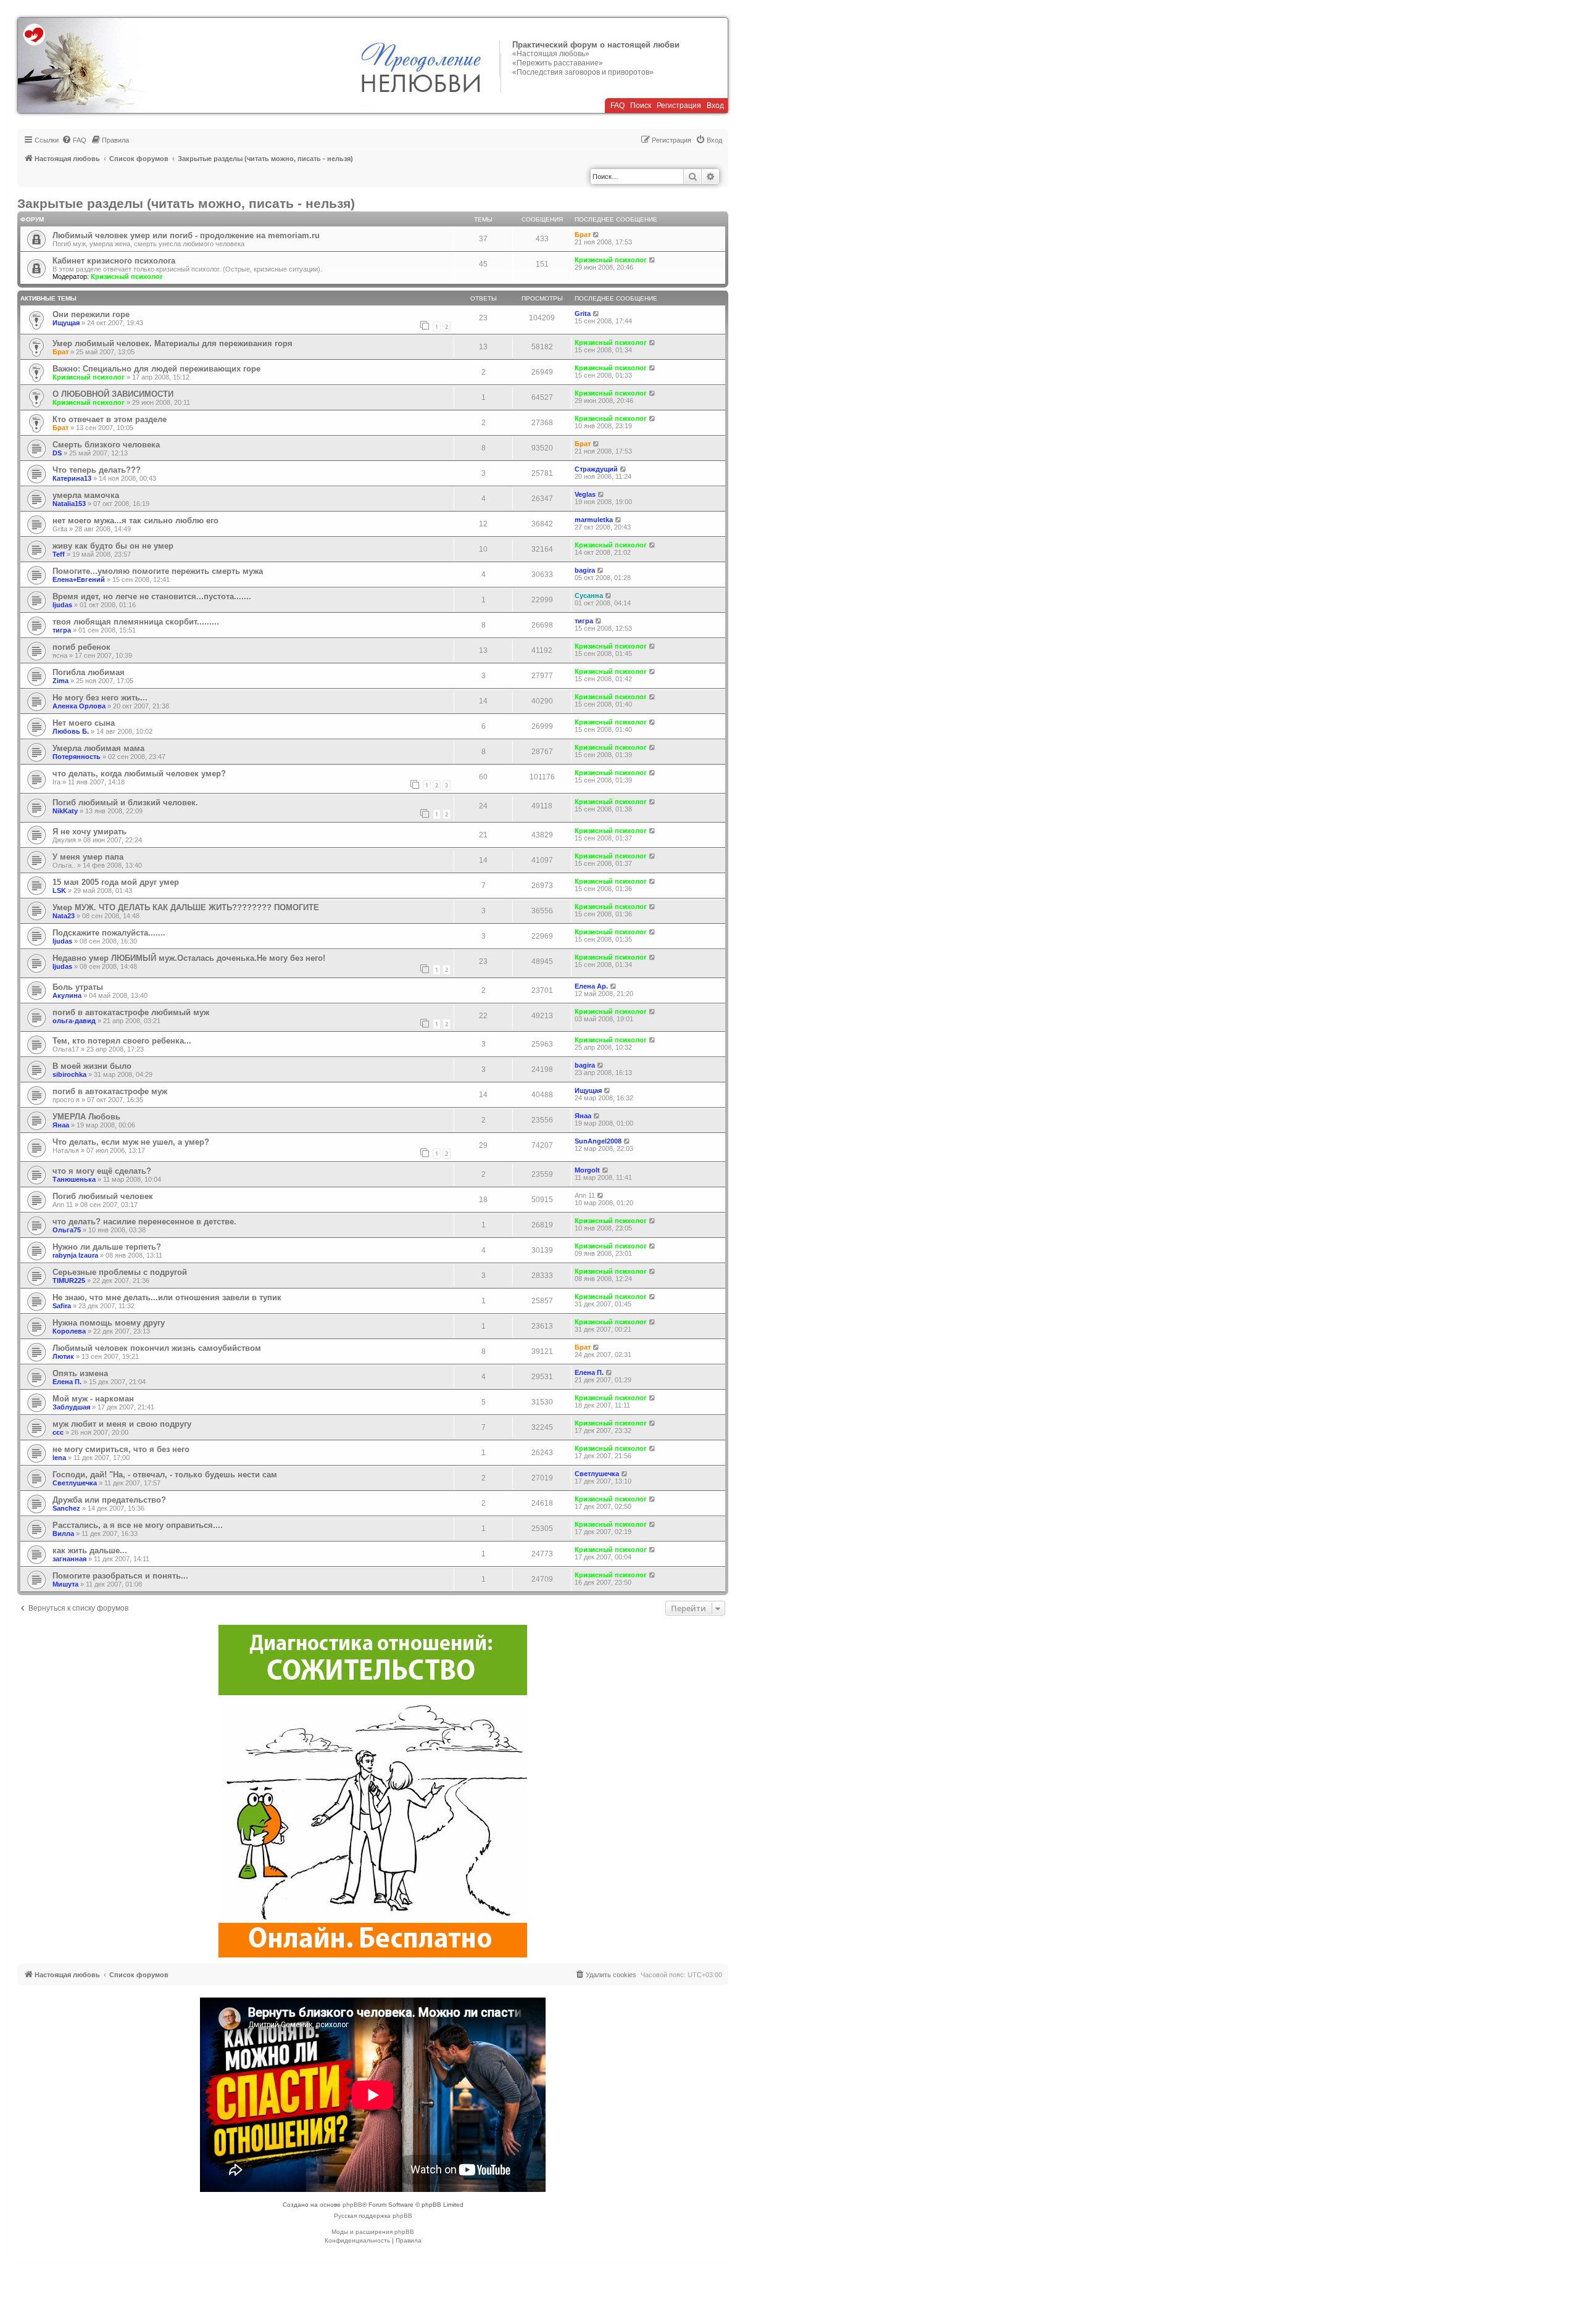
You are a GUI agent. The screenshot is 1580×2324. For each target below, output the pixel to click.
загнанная (69, 1559)
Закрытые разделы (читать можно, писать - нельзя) (186, 203)
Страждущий (596, 469)
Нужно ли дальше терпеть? (107, 1247)
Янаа (61, 1125)
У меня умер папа (88, 857)
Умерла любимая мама (98, 748)
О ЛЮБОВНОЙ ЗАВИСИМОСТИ (113, 394)
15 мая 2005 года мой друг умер (116, 882)
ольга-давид (74, 1021)
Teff (59, 554)
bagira (585, 570)
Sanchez (66, 1508)
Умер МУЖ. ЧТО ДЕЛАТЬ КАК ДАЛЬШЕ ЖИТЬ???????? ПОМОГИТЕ (186, 907)
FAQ (617, 106)
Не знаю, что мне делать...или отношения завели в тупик (167, 1297)
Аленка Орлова (79, 706)
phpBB (352, 2205)
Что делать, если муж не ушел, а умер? (131, 1142)
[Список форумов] (81, 65)
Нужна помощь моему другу (109, 1323)
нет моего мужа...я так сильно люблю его (135, 521)
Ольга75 (67, 1230)
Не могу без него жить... (100, 698)
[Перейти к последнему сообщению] (597, 313)
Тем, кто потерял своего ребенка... (122, 1041)
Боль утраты (78, 987)
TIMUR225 (69, 1280)
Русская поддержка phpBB (373, 2216)
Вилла (63, 1533)
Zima (60, 681)
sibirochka (69, 1074)
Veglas (585, 494)
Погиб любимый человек (103, 1196)
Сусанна (589, 596)
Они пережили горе (91, 314)
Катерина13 (72, 478)
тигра (62, 630)
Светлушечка (75, 1483)
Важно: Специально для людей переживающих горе (156, 369)
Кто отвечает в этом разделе (110, 419)
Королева (69, 1331)
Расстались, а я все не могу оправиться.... (138, 1525)
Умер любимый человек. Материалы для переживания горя (173, 343)
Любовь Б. (71, 731)
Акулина (67, 995)
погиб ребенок (81, 647)
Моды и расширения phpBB (373, 2232)
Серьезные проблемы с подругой (120, 1272)
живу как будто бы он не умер (113, 546)
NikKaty (65, 811)
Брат (583, 234)
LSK (59, 890)
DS (57, 453)
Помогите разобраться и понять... (120, 1576)
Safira (62, 1306)
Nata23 (64, 916)
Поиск (641, 106)
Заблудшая (71, 1407)
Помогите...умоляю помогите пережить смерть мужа (158, 571)
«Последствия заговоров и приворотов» (583, 72)
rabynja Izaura (75, 1255)
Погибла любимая (89, 672)
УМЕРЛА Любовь (86, 1117)
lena (59, 1458)
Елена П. (67, 1382)
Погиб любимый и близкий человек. (125, 803)
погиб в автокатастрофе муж (110, 1091)
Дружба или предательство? (109, 1500)
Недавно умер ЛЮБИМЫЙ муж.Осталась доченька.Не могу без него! (189, 958)
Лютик (63, 1356)
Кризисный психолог (127, 276)
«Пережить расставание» (558, 63)
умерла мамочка (86, 495)
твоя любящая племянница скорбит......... (136, 622)
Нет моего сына (84, 723)
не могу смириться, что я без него (121, 1449)
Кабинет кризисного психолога (114, 261)
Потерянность (77, 757)
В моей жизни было (92, 1066)
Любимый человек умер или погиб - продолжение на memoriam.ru (186, 235)
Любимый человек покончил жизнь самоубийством (157, 1348)
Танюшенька (74, 1179)
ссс (58, 1432)
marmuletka (594, 520)
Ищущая (66, 323)
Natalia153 (69, 504)
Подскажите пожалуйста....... (109, 933)
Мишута (65, 1584)
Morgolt (587, 1170)
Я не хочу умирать (89, 832)
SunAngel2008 (598, 1141)
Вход (715, 106)
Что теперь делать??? (97, 470)
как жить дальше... (90, 1550)
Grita (583, 313)
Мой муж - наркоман (93, 1399)
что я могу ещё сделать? (102, 1171)
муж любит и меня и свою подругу (122, 1424)
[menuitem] (74, 140)
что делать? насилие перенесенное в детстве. (144, 1222)
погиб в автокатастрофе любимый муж (131, 1012)
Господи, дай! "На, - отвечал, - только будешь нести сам (165, 1475)
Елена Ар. (591, 986)
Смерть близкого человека (106, 445)
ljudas (62, 605)
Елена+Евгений (79, 579)
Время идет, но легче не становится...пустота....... (152, 596)
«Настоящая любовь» (551, 54)
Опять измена (80, 1373)
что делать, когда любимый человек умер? (139, 774)
